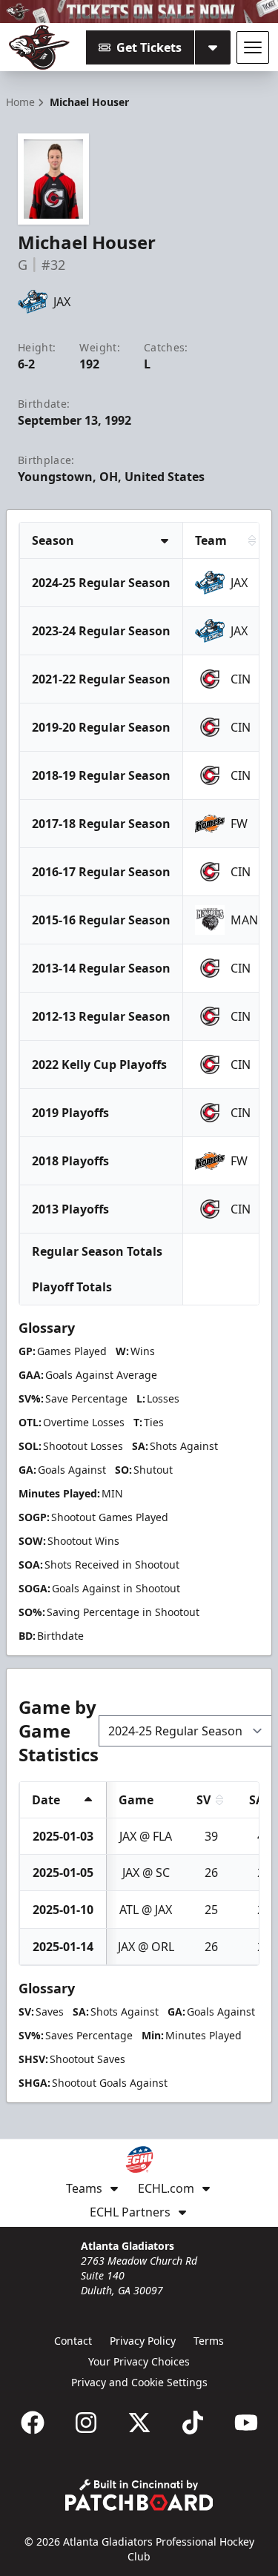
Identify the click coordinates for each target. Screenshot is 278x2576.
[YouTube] (246, 2423)
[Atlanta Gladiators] (39, 47)
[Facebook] (33, 2423)
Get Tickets (149, 47)
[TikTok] (193, 2423)
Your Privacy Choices (139, 2361)
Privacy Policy (143, 2341)
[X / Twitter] (139, 2423)
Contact (73, 2341)
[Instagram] (86, 2423)
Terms (209, 2341)
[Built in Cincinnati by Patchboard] (139, 2495)
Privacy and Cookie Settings (139, 2382)
